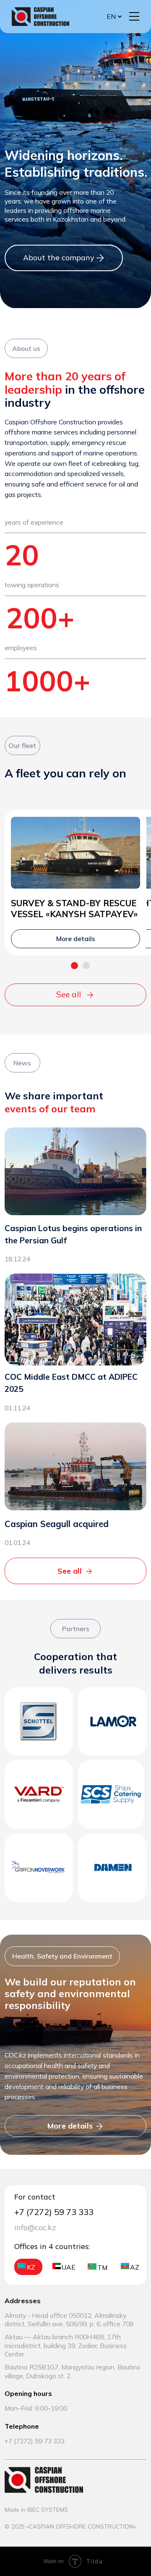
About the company (59, 258)
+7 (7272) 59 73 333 (35, 2441)
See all (69, 994)
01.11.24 (17, 1408)
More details (70, 2126)
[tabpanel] (75, 900)
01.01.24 (17, 1543)
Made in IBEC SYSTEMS (36, 2509)
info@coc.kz (35, 2227)
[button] (134, 16)
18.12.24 (17, 1259)
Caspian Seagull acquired (57, 1524)
